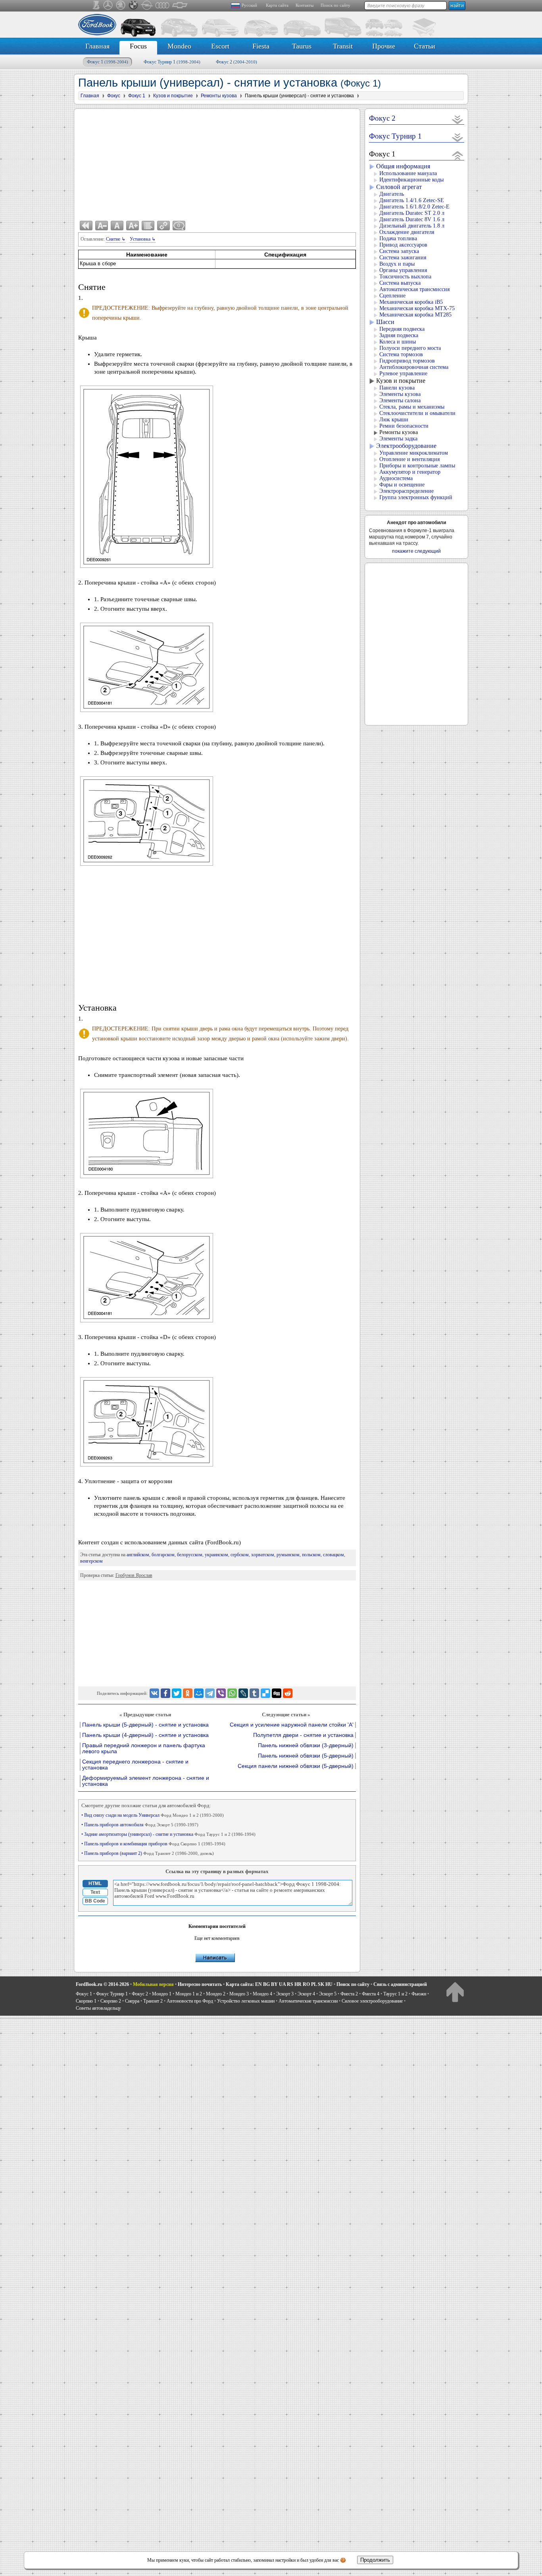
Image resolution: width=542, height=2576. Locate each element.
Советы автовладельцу (98, 2008)
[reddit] (288, 1693)
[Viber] (221, 1693)
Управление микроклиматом (414, 453)
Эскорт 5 (328, 1994)
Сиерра (132, 2001)
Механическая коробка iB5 (411, 302)
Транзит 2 (153, 2001)
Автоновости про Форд (190, 2001)
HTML (95, 1883)
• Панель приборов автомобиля (140, 1825)
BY (274, 1984)
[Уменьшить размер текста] (102, 226)
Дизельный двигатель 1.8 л (412, 226)
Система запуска (399, 251)
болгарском (163, 1555)
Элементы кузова (400, 394)
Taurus (302, 46)
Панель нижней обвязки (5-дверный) (306, 1756)
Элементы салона (400, 400)
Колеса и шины (398, 342)
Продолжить (375, 2560)
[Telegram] (210, 1693)
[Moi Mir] (199, 1693)
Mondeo (179, 46)
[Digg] (277, 1693)
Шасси (385, 322)
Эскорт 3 (285, 1994)
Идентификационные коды (411, 180)
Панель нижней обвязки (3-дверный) (306, 1745)
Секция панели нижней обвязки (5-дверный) (296, 1766)
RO (306, 1984)
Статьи (425, 46)
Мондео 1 (162, 1994)
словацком (333, 1555)
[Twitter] (177, 1693)
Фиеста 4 (371, 1994)
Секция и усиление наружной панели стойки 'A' (292, 1725)
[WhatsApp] (232, 1693)
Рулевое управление (403, 373)
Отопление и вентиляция (409, 459)
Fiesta (261, 46)
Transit (343, 46)
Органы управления (403, 270)
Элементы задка (398, 439)
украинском (216, 1555)
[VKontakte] (154, 1693)
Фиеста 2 (349, 1994)
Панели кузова (397, 388)
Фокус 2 (236, 62)
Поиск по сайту (335, 5)
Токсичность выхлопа (405, 277)
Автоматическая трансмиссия (414, 289)
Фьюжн (419, 1994)
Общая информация (403, 166)
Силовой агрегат (399, 187)
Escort (220, 46)
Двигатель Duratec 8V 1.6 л (412, 219)
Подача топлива (398, 238)
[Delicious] (265, 1693)
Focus (138, 46)
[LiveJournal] (243, 1693)
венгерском (91, 1561)
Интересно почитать (200, 1984)
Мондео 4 (262, 1994)
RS (290, 1984)
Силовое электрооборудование (372, 2001)
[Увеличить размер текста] (133, 226)
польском (311, 1555)
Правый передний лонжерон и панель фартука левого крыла (144, 1748)
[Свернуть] (458, 155)
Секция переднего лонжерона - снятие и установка (135, 1765)
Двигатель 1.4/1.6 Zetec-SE (412, 200)
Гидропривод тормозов (407, 361)
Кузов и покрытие (401, 381)
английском (138, 1555)
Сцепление (392, 296)
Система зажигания (403, 258)
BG (266, 1984)
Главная (97, 46)
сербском (240, 1555)
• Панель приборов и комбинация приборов (153, 1844)
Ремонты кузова (399, 432)
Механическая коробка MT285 (415, 315)
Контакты (305, 5)
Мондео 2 (216, 1994)
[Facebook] (165, 1693)
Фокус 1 (108, 62)
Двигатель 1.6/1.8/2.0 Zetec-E (414, 207)
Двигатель (392, 194)
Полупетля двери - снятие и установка (303, 1735)
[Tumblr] (254, 1693)
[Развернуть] (458, 119)
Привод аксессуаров (403, 245)
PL (314, 1984)
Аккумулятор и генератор (410, 472)
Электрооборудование (406, 446)
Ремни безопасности (404, 426)
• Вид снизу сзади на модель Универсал (153, 1815)
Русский (249, 5)
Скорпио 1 (86, 2001)
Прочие (384, 46)
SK (321, 1984)
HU (329, 1984)
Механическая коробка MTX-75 (417, 308)
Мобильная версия (153, 1984)
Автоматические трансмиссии (308, 2001)
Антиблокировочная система (414, 367)
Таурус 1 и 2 (395, 1994)
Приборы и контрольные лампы (417, 466)
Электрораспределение (406, 491)
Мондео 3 (239, 1994)
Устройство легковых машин (246, 2001)
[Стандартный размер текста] (117, 226)
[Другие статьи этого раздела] (148, 226)
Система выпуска (400, 283)
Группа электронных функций (416, 497)
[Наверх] (455, 1992)
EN (259, 1984)
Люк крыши (394, 420)
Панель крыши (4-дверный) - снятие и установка (145, 1735)
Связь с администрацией (400, 1984)
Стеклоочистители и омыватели (417, 413)
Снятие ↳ (116, 239)
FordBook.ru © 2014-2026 (102, 1984)
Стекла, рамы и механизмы (412, 407)
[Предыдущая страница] (86, 226)
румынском (288, 1555)
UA (282, 1984)
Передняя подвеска (402, 329)
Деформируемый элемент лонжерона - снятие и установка (146, 1781)
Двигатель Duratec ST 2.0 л (412, 213)
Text (95, 1892)
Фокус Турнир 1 (172, 62)
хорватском (263, 1555)
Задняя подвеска (399, 335)
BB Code (95, 1901)
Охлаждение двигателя (407, 232)
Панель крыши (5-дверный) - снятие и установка (145, 1725)
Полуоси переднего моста (410, 348)
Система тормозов (401, 354)
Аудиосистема (396, 478)
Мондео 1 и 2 (189, 1994)
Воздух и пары (397, 264)
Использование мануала (408, 173)
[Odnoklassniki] (188, 1693)
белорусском (190, 1555)
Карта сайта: (240, 1984)
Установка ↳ (143, 239)
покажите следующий (416, 551)
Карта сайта (277, 5)
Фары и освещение (402, 485)
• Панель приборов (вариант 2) (148, 1853)
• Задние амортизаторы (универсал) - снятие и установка (168, 1834)
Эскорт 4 (306, 1994)
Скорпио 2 (111, 2001)
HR (298, 1984)
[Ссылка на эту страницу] (163, 226)
